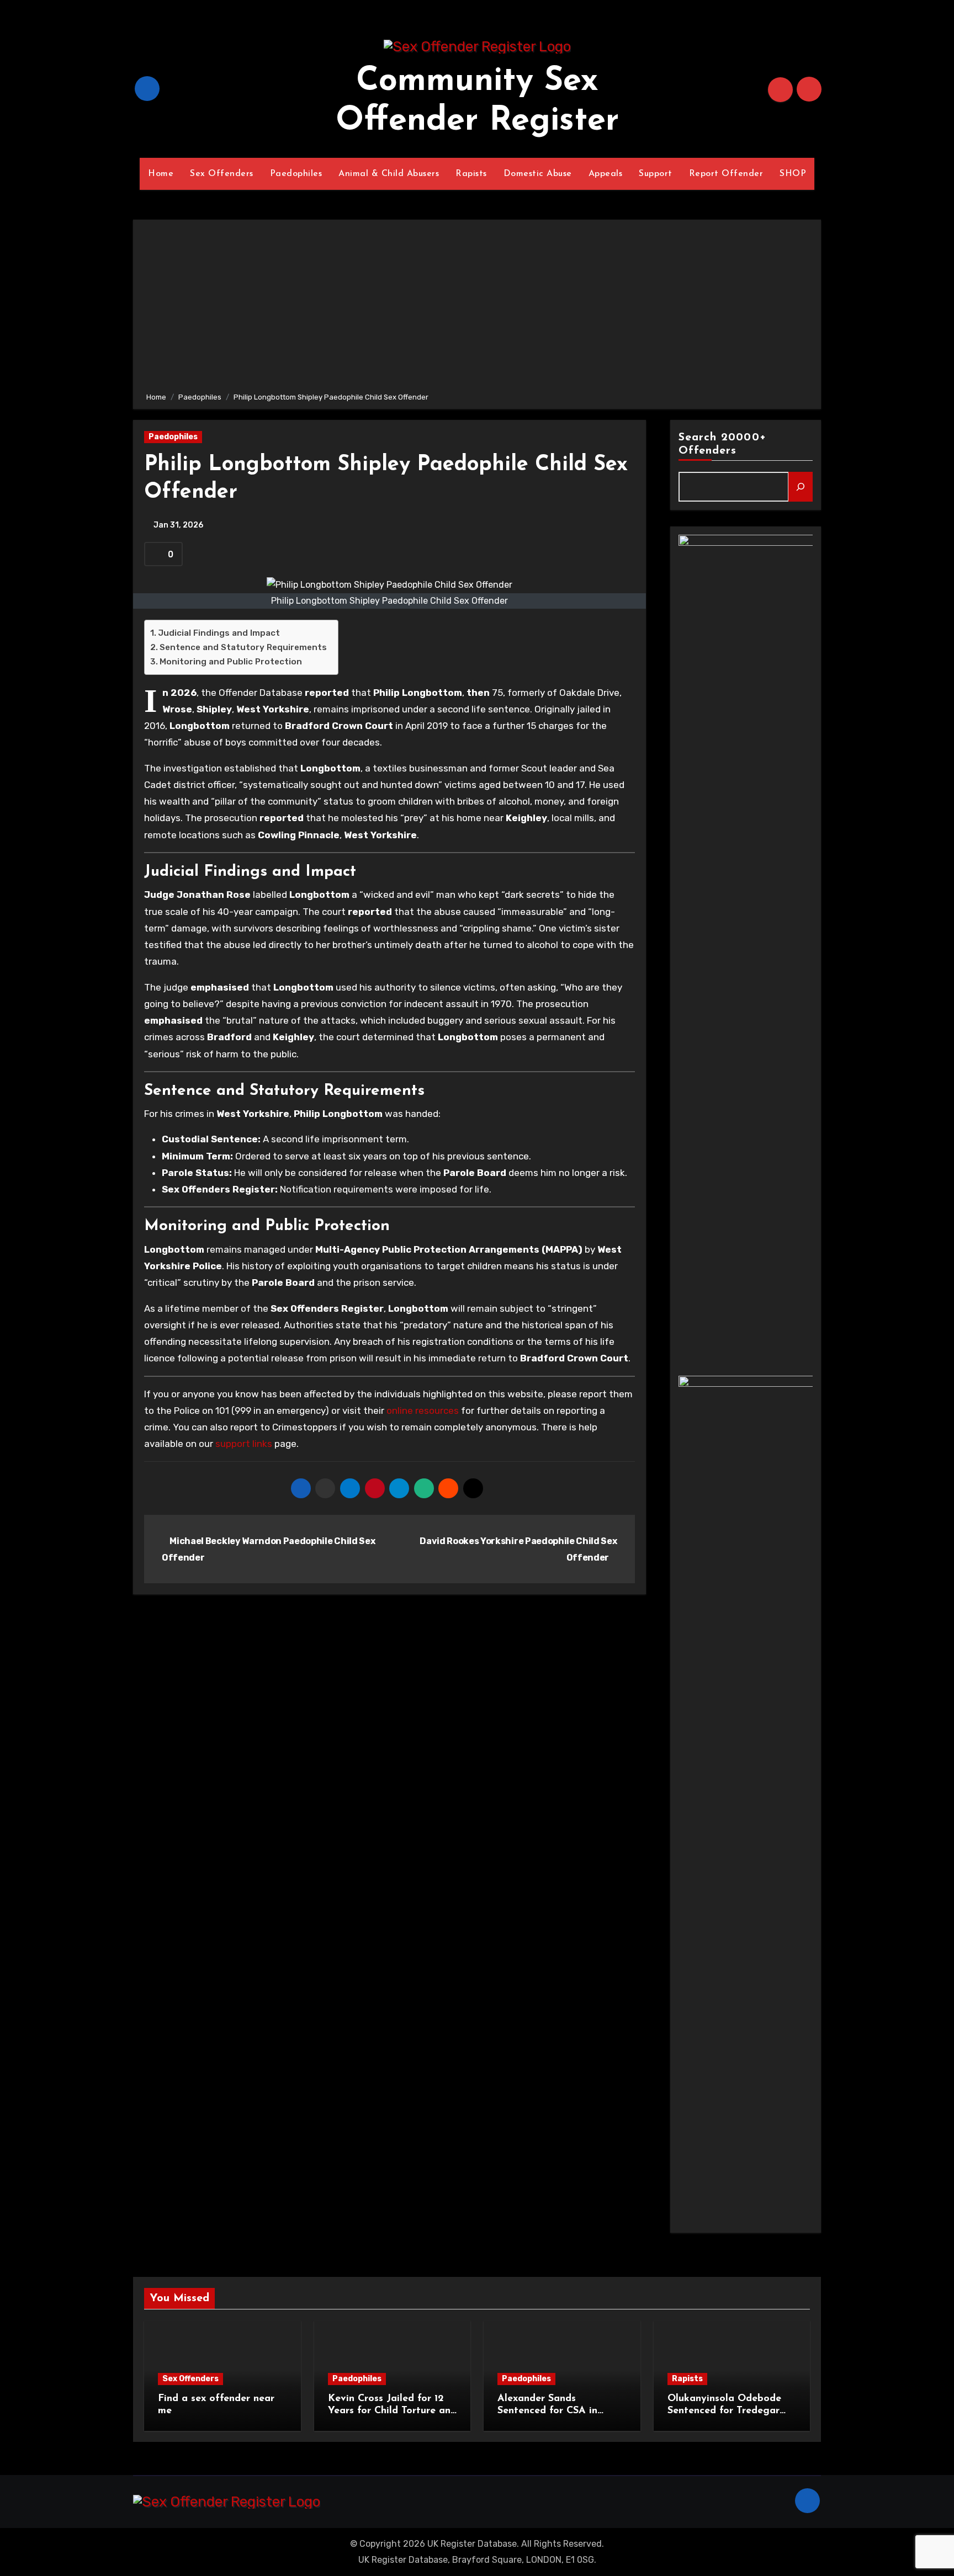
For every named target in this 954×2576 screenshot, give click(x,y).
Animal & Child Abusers (389, 174)
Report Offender (726, 174)
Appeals (606, 174)
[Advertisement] (479, 308)
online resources (423, 1411)
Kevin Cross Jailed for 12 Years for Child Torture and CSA (392, 2411)
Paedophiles (296, 174)
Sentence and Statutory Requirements (243, 647)
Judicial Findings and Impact (219, 633)
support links (244, 1444)
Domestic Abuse (538, 174)
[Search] (801, 487)
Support (656, 174)
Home (161, 174)
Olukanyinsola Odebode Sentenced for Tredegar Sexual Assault (724, 2411)
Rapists (471, 174)
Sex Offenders (222, 174)
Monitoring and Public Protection (231, 662)
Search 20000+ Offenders (722, 444)
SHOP (793, 174)
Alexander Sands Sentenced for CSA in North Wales (547, 2411)
